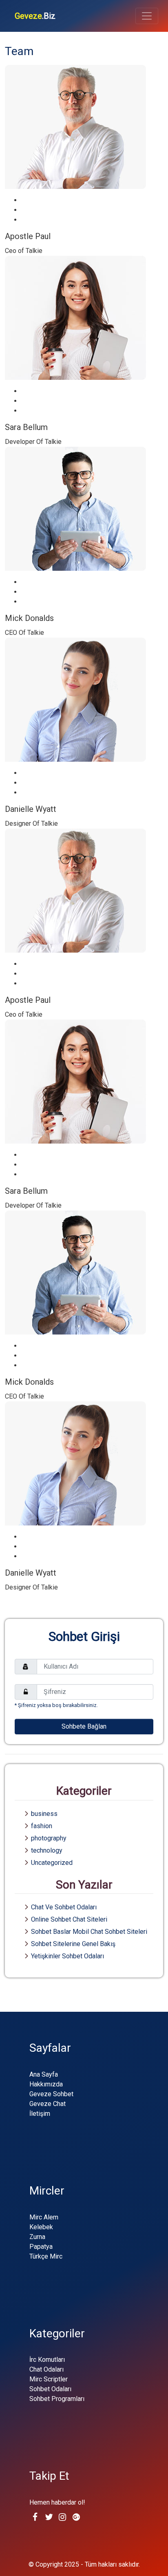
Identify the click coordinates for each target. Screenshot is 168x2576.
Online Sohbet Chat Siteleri (69, 1919)
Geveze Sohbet (51, 2094)
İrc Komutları (47, 2360)
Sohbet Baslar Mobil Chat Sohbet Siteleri (89, 1932)
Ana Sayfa (44, 2074)
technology (47, 1850)
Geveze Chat (48, 2104)
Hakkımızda (46, 2084)
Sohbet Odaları (50, 2389)
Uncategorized (52, 1863)
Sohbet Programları (57, 2399)
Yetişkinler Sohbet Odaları (67, 1956)
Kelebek (41, 2227)
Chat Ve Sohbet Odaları (64, 1907)
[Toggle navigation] (147, 16)
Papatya (41, 2247)
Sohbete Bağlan (84, 1726)
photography (49, 1838)
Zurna (37, 2237)
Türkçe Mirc (46, 2256)
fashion (42, 1826)
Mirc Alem (44, 2217)
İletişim (40, 2114)
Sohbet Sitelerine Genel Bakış (73, 1944)
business (44, 1814)
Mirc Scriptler (49, 2379)
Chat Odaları (46, 2369)
